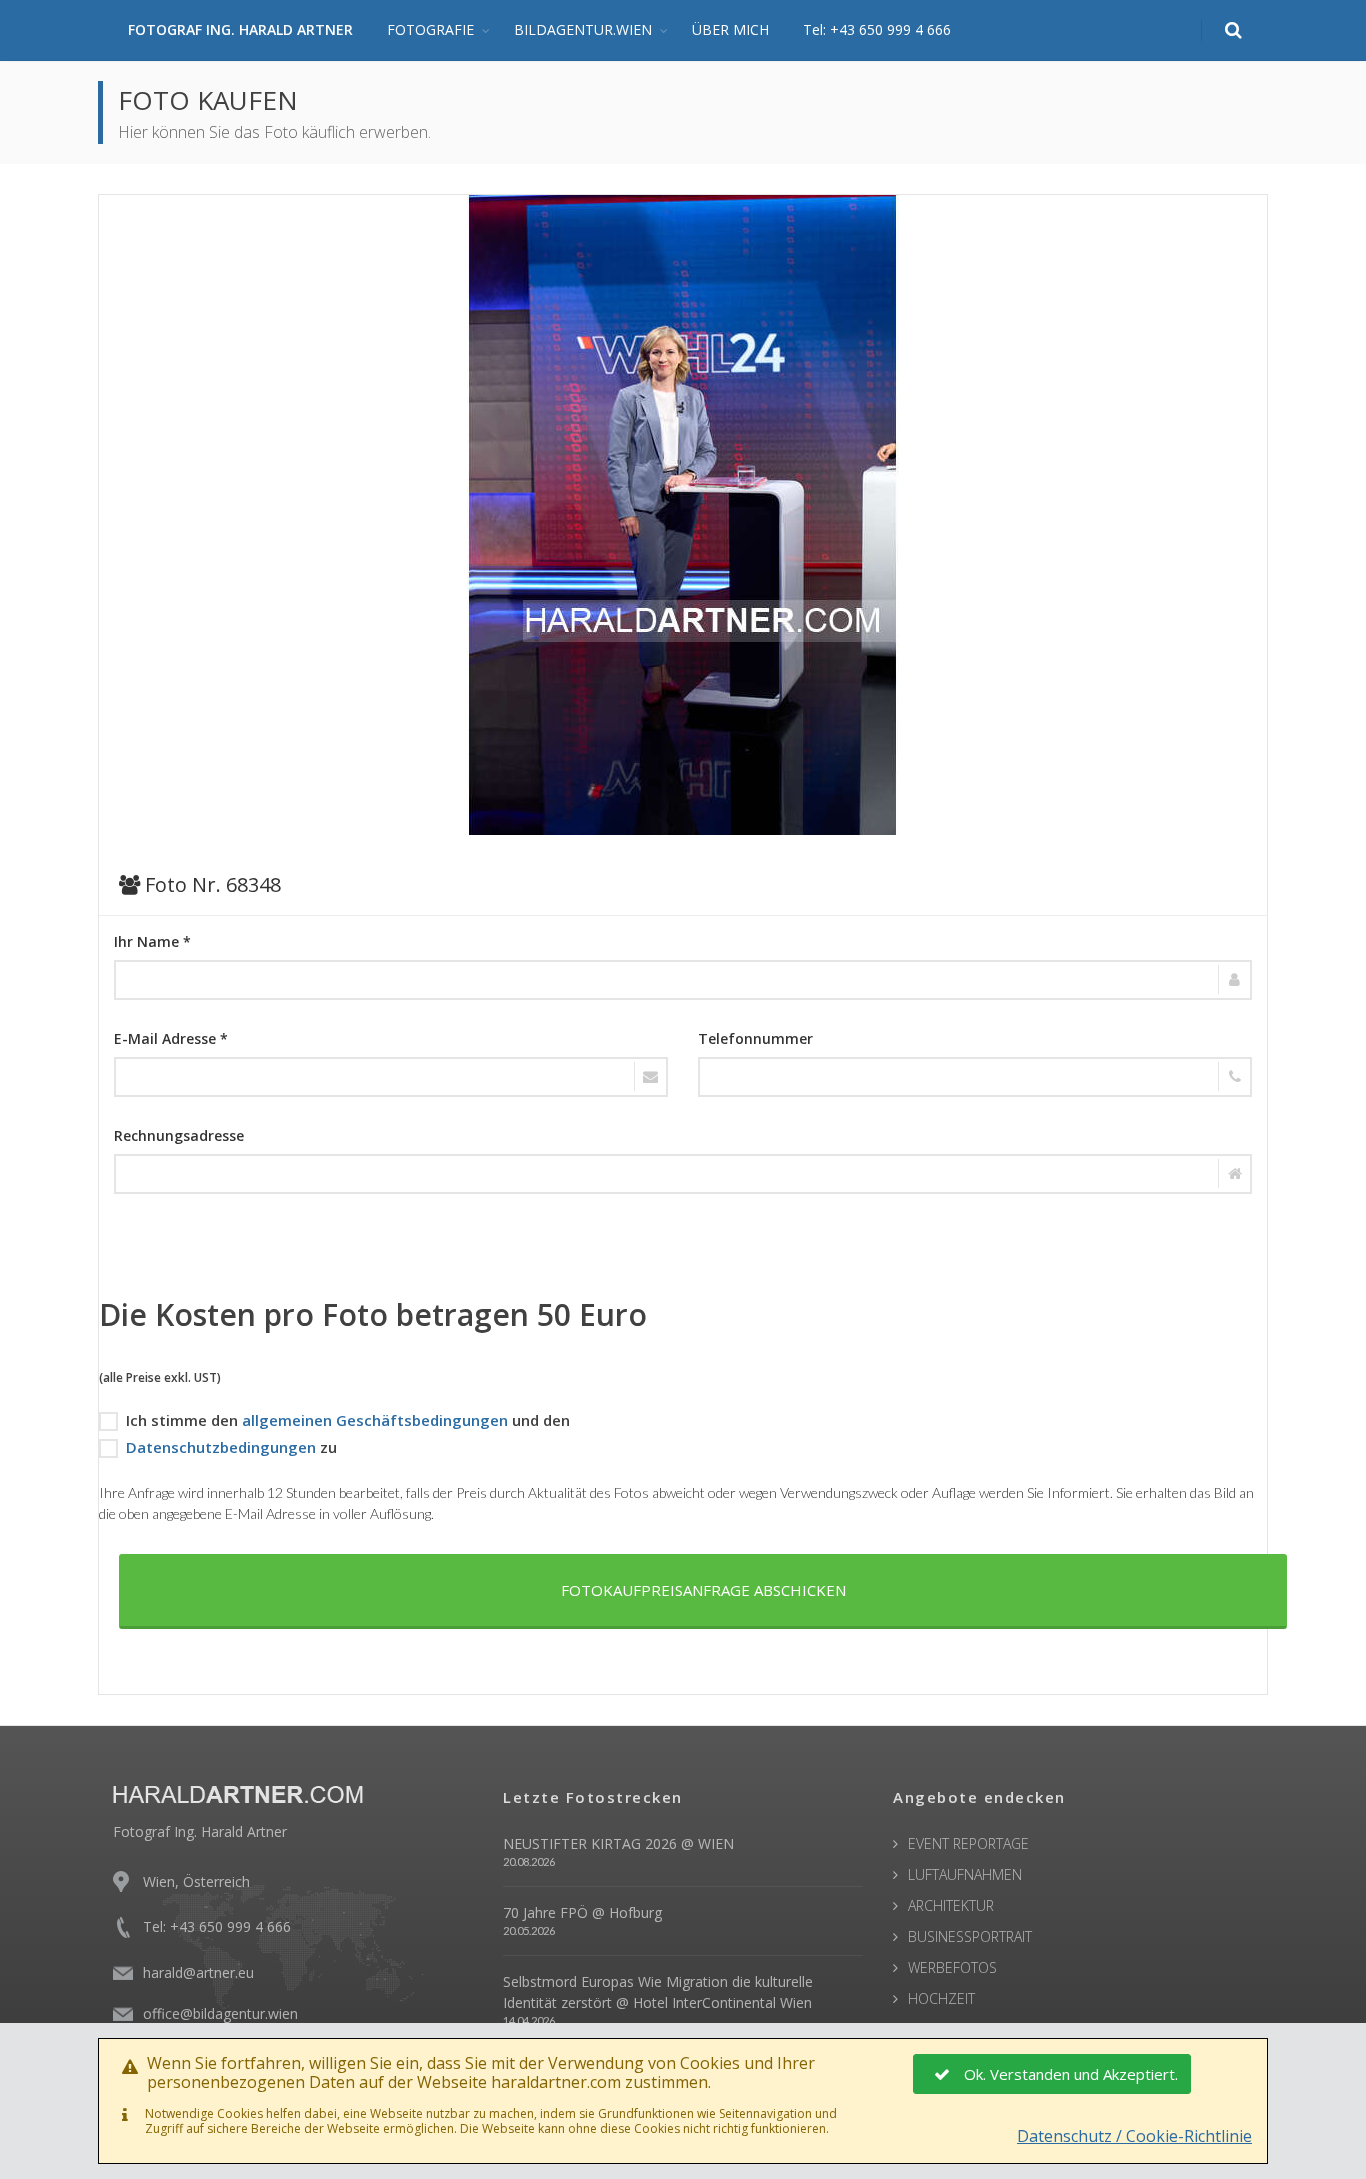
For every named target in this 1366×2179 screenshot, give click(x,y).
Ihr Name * (152, 941)
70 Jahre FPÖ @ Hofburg (582, 1912)
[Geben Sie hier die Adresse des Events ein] (683, 1174)
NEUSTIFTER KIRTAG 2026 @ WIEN (618, 1843)
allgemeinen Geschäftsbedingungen (375, 1420)
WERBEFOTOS (952, 1967)
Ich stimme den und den (348, 1420)
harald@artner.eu (198, 1972)
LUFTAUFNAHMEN (965, 1874)
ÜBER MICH (730, 29)
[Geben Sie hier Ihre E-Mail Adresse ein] (391, 1077)
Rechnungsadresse (179, 1135)
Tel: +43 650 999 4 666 (877, 29)
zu (231, 1447)
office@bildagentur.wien (220, 2013)
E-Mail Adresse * (171, 1038)
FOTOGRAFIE (430, 29)
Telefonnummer (755, 1038)
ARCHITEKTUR (951, 1905)
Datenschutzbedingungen (221, 1447)
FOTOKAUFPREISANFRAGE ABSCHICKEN (703, 1590)
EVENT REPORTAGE (968, 1843)
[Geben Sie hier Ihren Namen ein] (683, 980)
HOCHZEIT (941, 1998)
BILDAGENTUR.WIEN (583, 29)
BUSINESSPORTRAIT (970, 1936)
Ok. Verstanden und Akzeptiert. (1071, 2074)
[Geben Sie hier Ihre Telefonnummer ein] (975, 1077)
